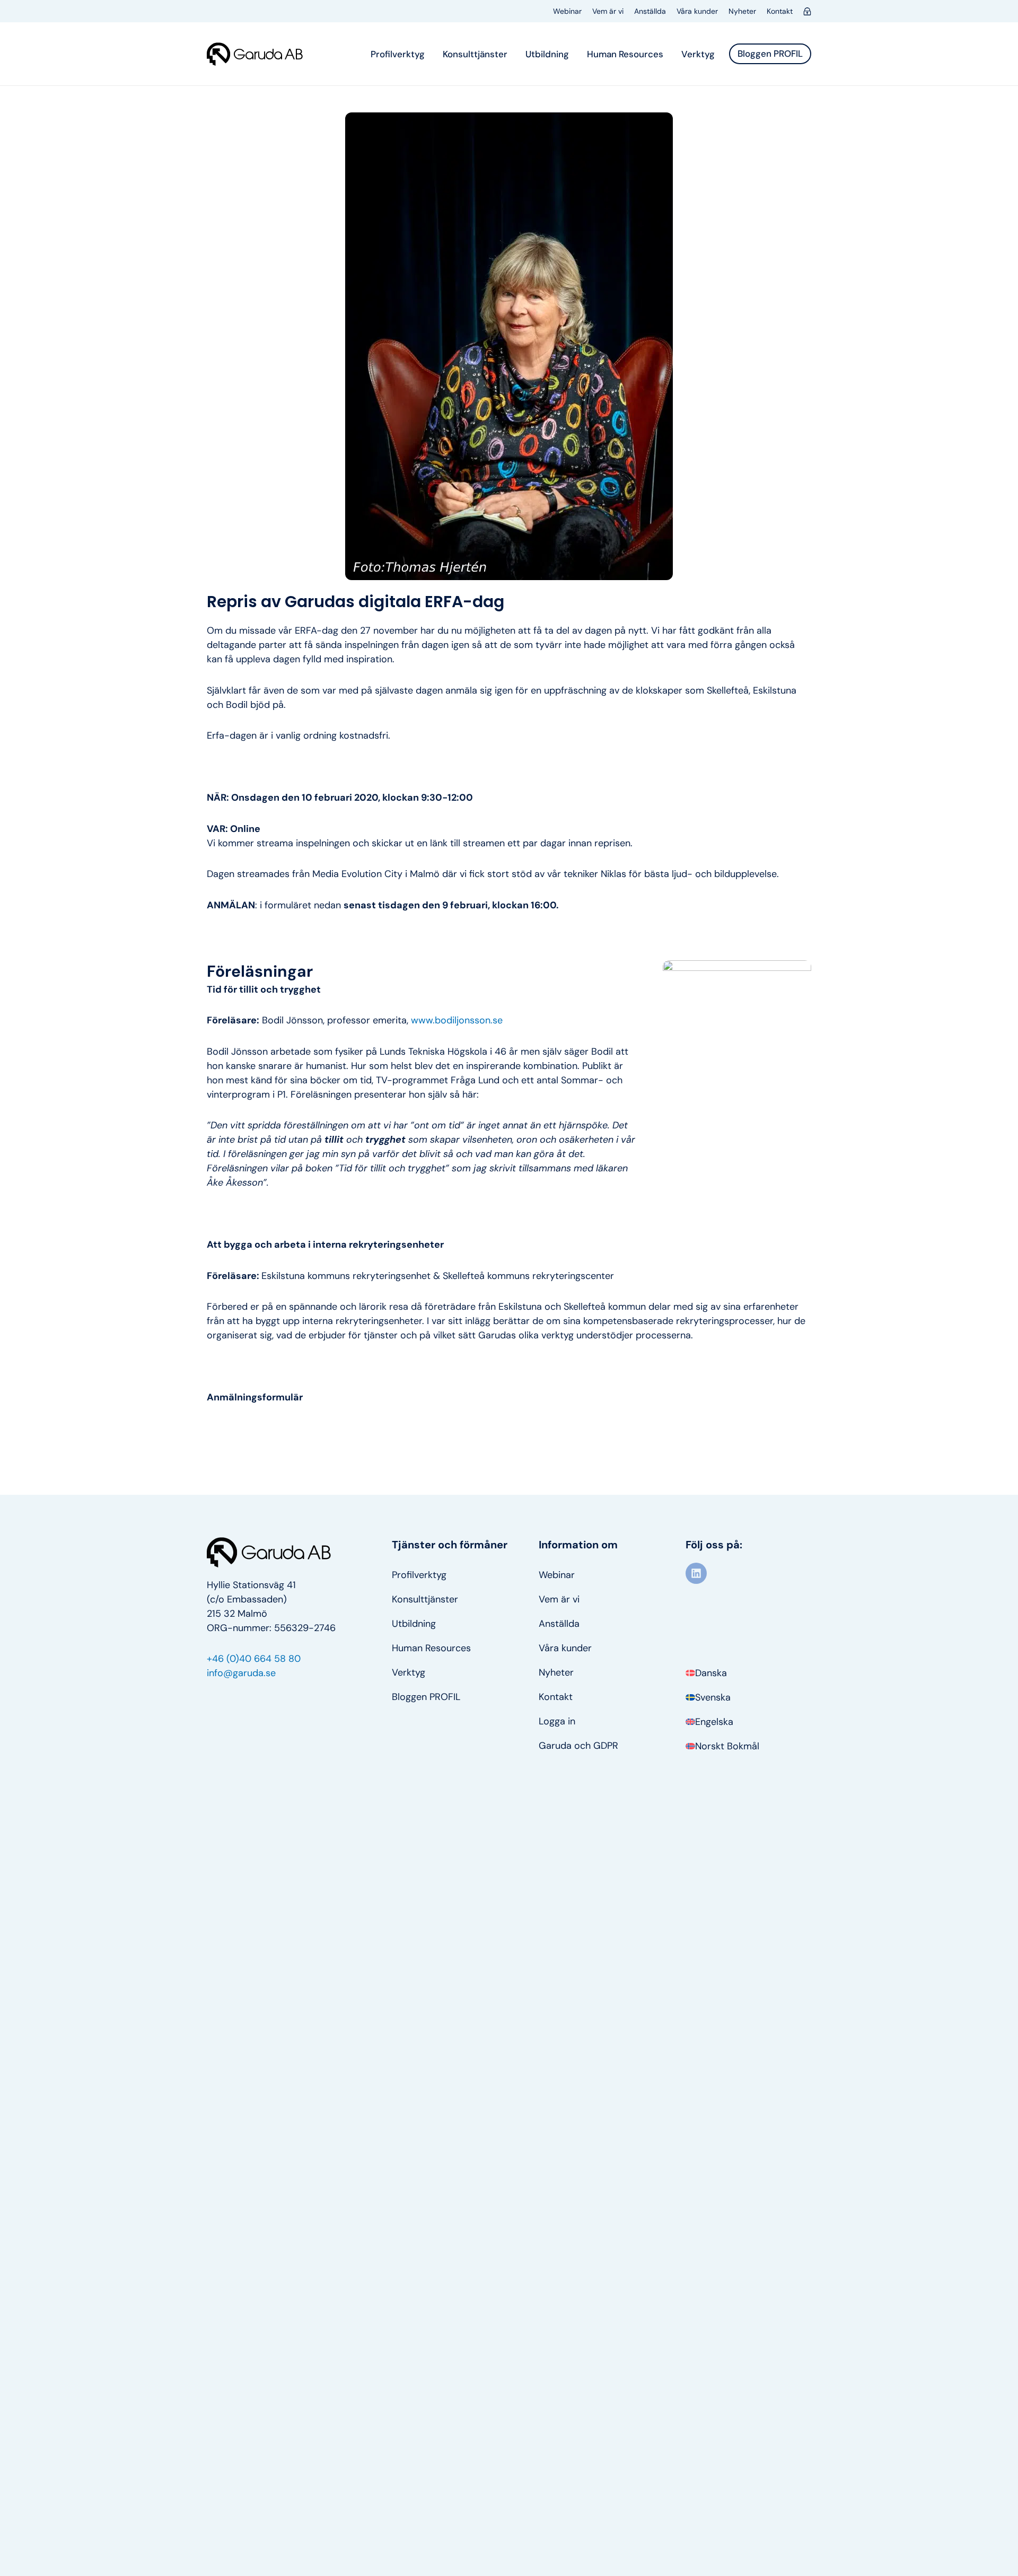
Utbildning (547, 54)
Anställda (650, 11)
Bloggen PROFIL (426, 1697)
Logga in (557, 1721)
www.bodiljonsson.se (458, 1020)
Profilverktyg (398, 54)
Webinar (567, 11)
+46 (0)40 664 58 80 (254, 1659)
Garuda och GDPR (578, 1746)
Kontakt (780, 11)
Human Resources (625, 54)
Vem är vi (608, 11)
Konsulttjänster (475, 54)
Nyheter (742, 11)
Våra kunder (697, 11)
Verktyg (698, 54)
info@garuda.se (241, 1673)
